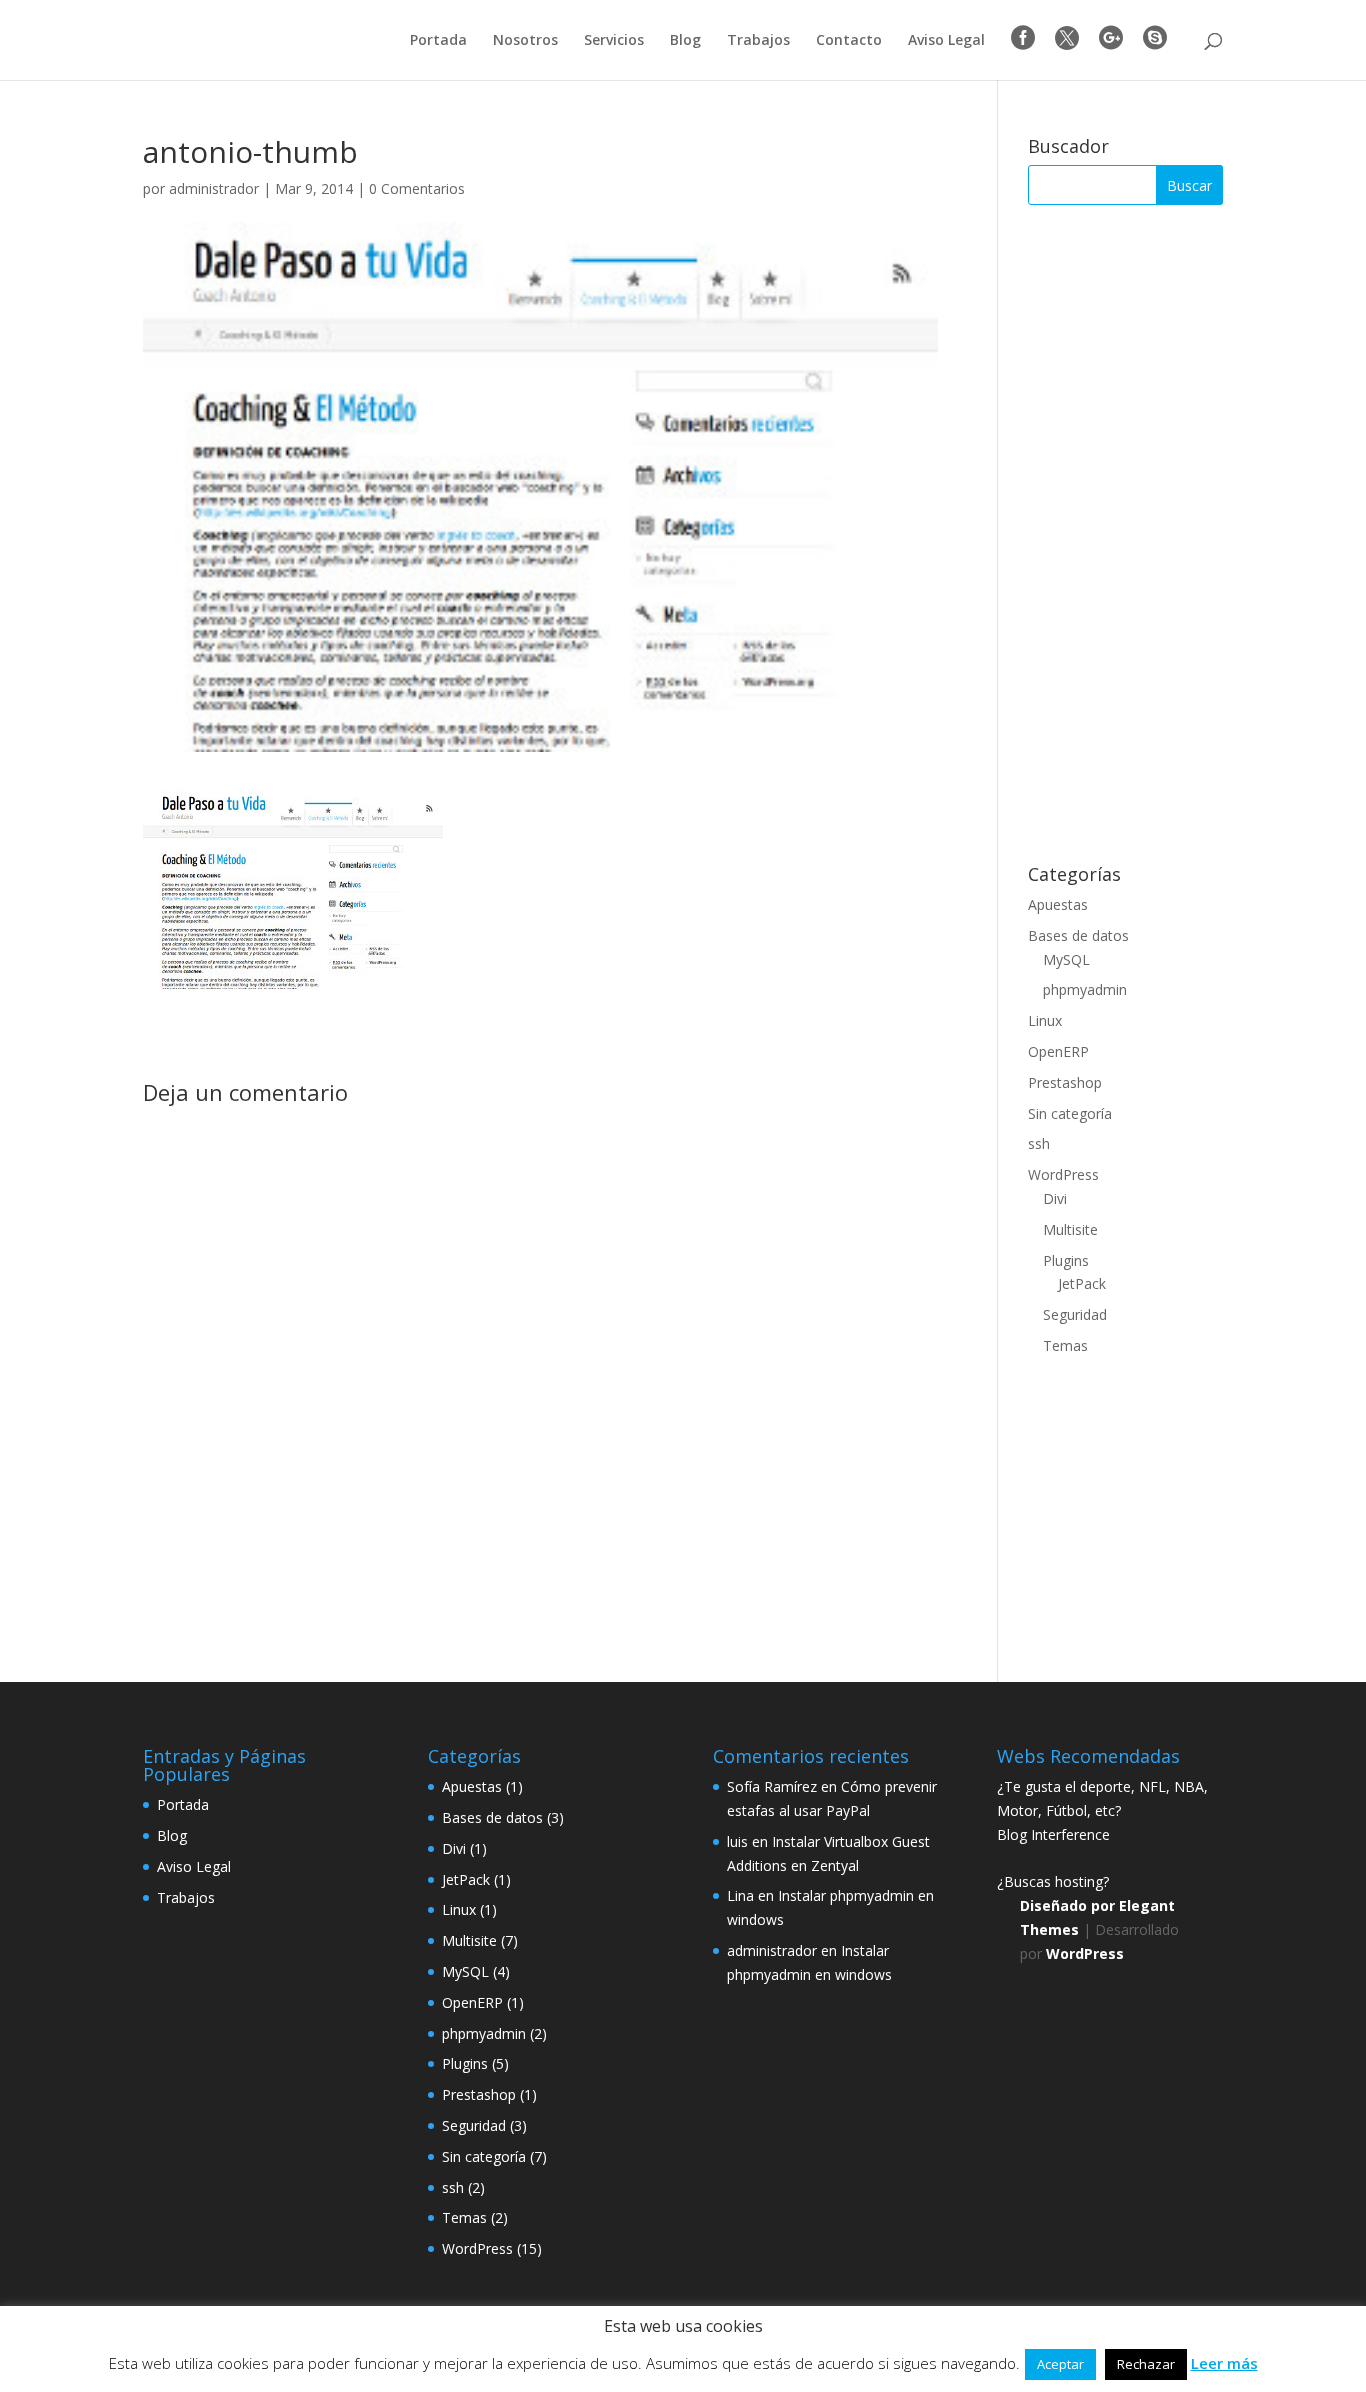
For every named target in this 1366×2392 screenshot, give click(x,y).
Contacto (849, 41)
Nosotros (525, 41)
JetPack (1082, 1283)
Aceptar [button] (1060, 2364)
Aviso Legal (946, 41)
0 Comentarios (417, 188)
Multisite (1070, 1229)
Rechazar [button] (1146, 2364)
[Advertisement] (1125, 535)
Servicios (614, 41)
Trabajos (758, 41)
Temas (1065, 1345)
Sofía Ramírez (772, 1786)
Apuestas (1058, 904)
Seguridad (1075, 1314)
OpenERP (1058, 1051)
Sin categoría (1070, 1113)
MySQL (1066, 959)
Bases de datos (1078, 935)
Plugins (1066, 1260)
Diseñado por (1069, 1905)
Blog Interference (1053, 1834)
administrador (214, 188)
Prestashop (1065, 1082)
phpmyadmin (1085, 989)
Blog (685, 41)
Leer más (1224, 2363)
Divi (1055, 1198)
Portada (438, 41)
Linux (1045, 1020)
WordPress (1063, 1174)
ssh (1039, 1143)
